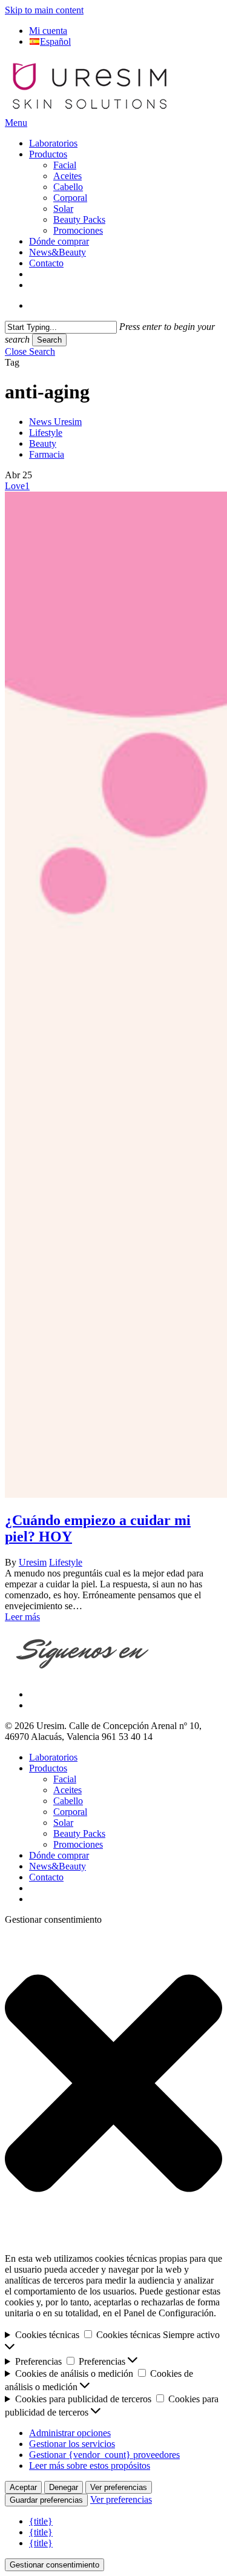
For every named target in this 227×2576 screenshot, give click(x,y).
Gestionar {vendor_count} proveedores (104, 2455)
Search (49, 340)
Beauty (43, 443)
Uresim (33, 1562)
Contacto (46, 1877)
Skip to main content (44, 10)
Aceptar (23, 2487)
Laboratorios (53, 1757)
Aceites (67, 1790)
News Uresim (55, 422)
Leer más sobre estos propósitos (90, 2466)
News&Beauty (58, 1866)
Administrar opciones (70, 2433)
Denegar (64, 2487)
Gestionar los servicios (72, 2444)
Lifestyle (46, 433)
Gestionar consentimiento (54, 2565)
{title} (41, 2521)
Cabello (68, 1801)
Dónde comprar (59, 1855)
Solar (63, 1823)
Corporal (70, 1812)
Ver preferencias (119, 2487)
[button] (16, 123)
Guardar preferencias (46, 2500)
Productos (48, 1768)
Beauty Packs (79, 1833)
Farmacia (47, 454)
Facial (65, 1779)
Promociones (78, 1844)
